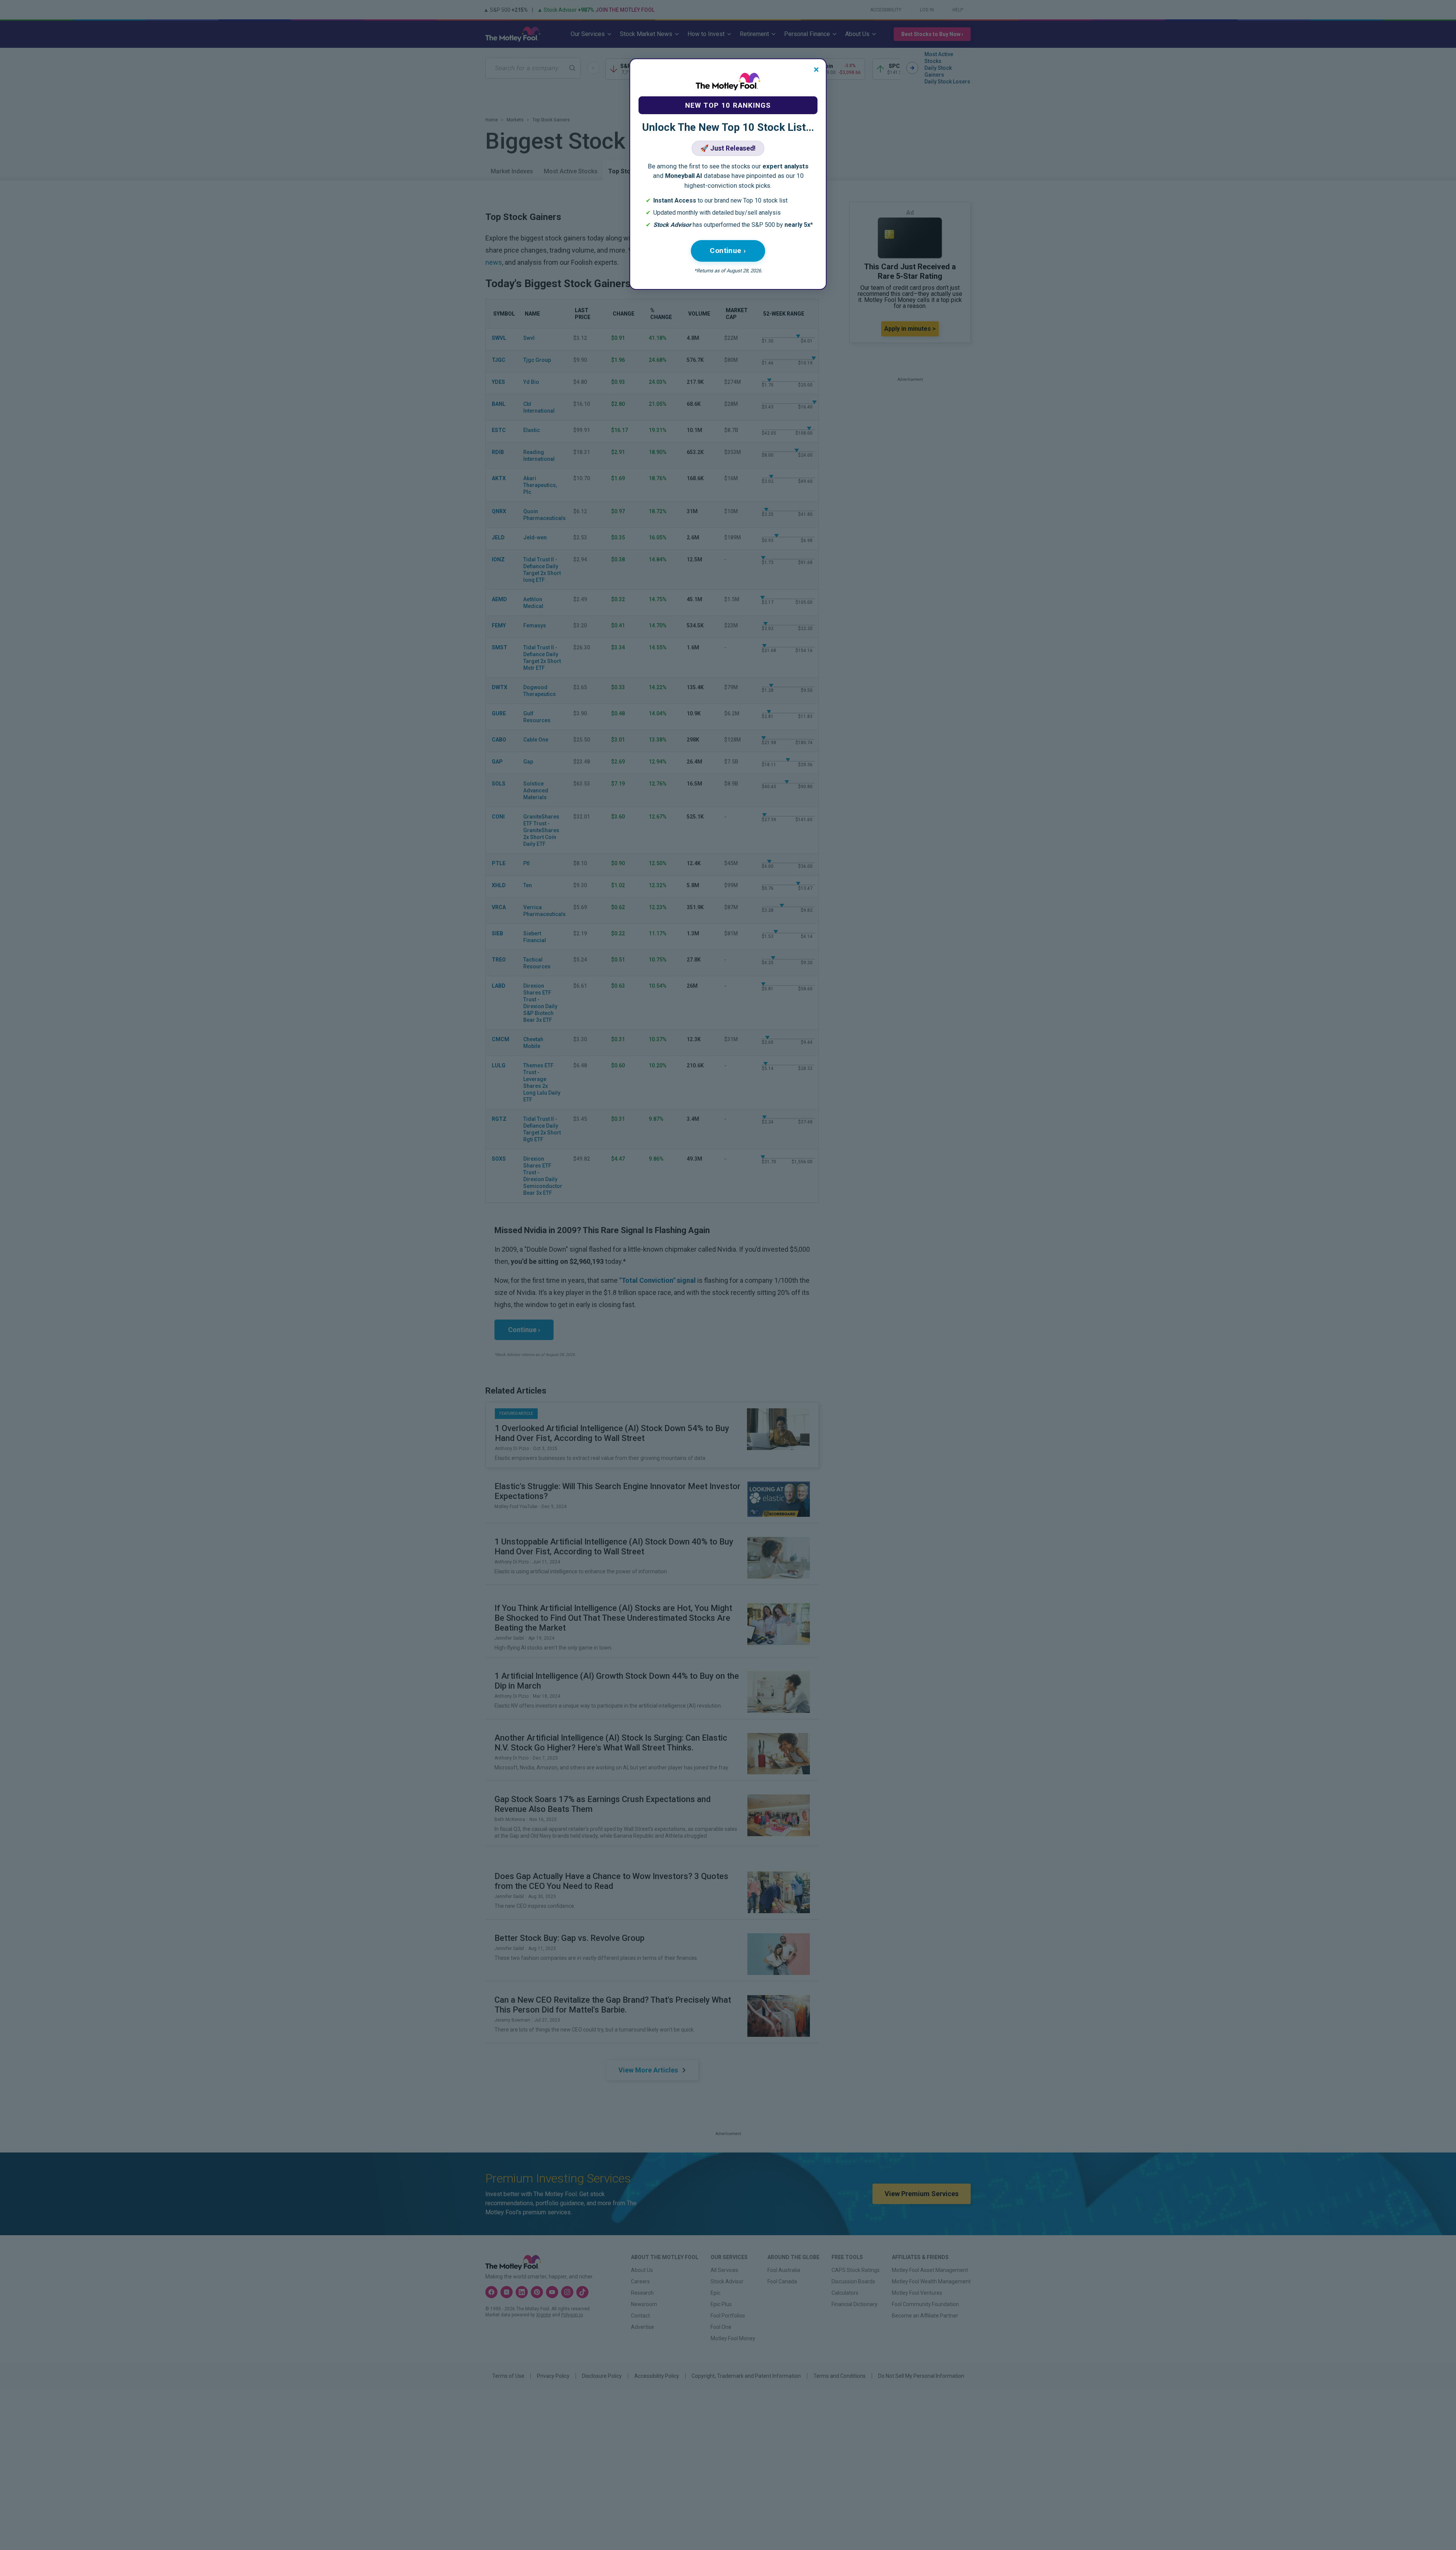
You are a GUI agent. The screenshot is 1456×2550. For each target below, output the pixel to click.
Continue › (728, 251)
